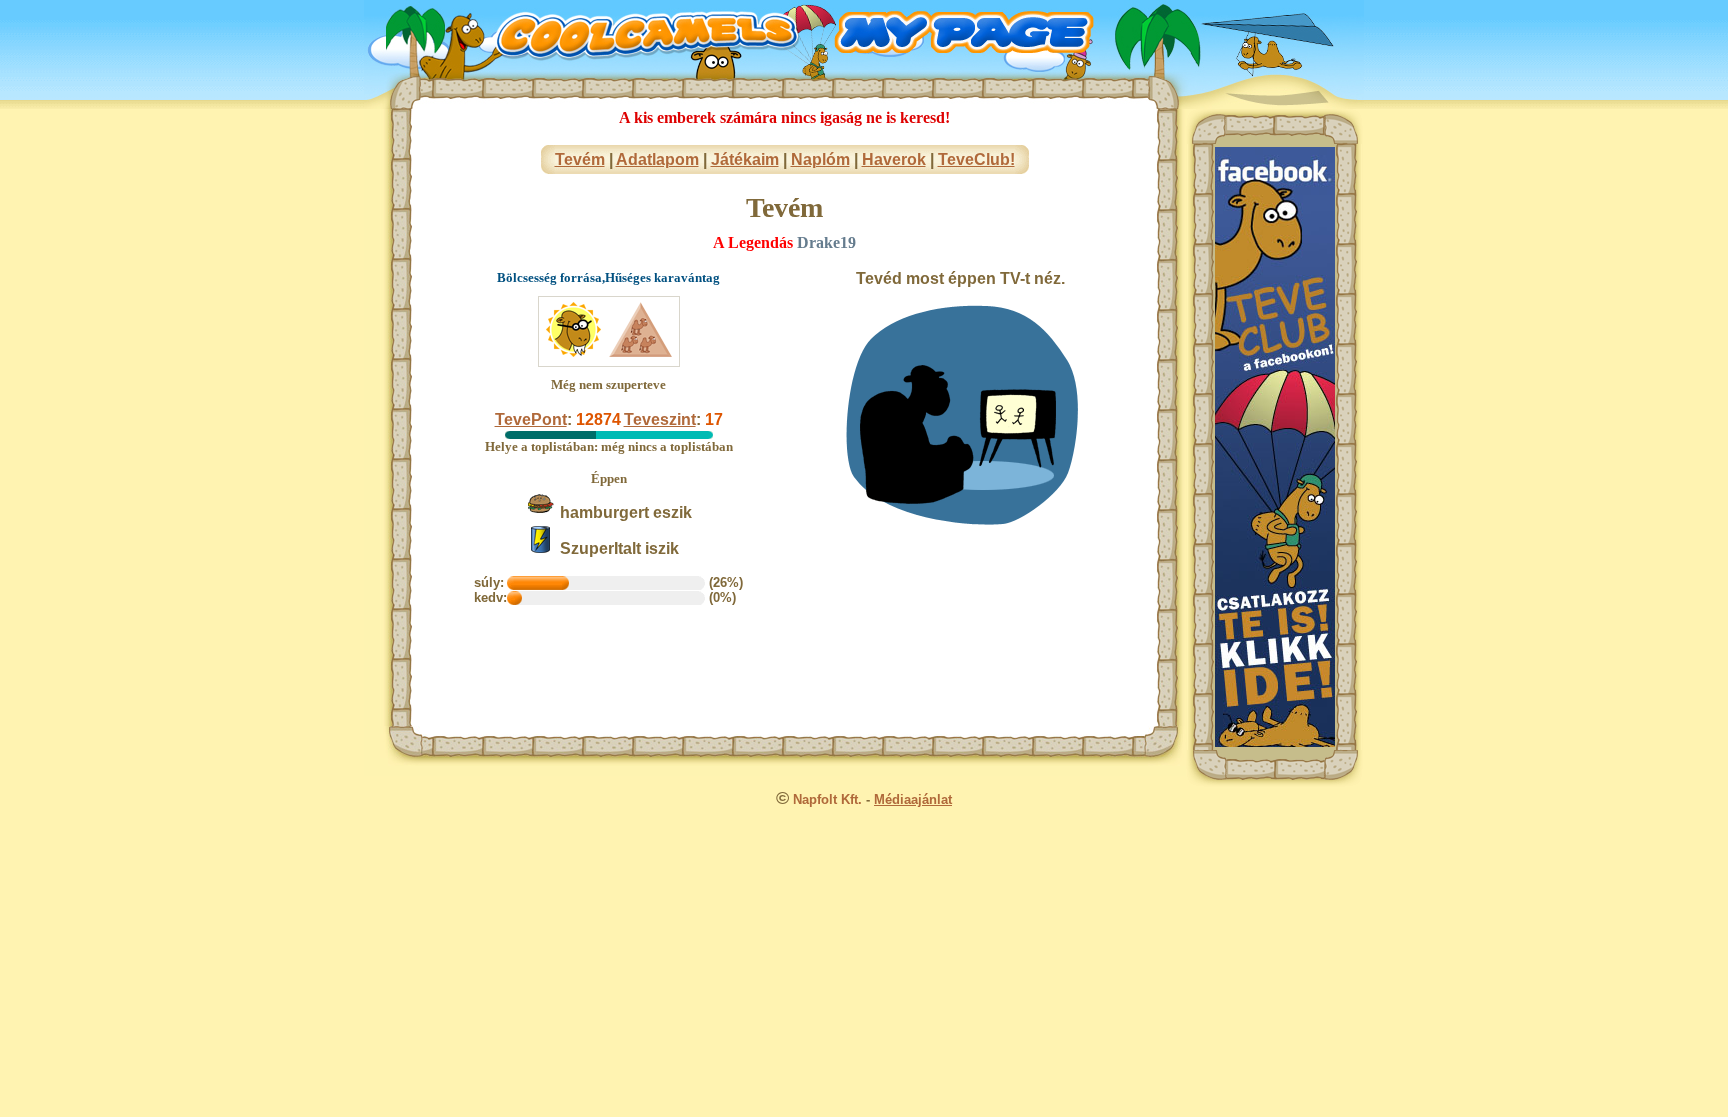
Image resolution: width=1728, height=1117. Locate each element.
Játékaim (745, 159)
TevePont (531, 419)
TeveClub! (976, 159)
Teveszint (660, 419)
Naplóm (820, 159)
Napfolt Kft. (827, 799)
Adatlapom (657, 159)
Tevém (580, 159)
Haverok (894, 159)
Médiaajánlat (913, 799)
